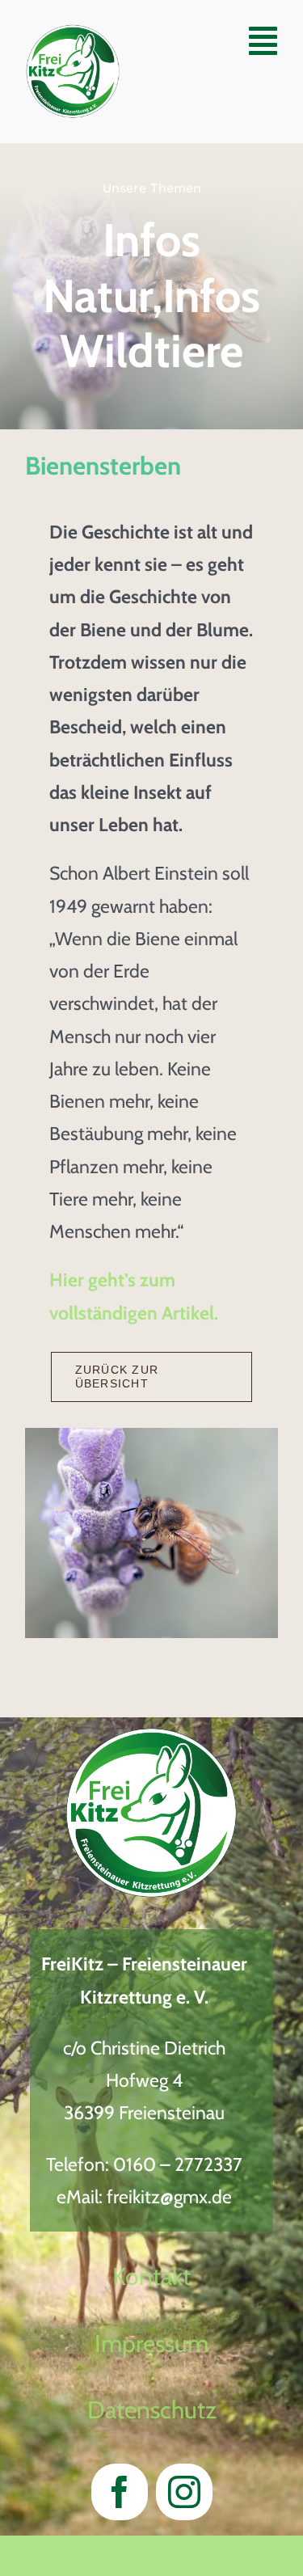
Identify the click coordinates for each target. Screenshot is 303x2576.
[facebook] (120, 2492)
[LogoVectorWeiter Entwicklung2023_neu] (73, 33)
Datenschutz (152, 2410)
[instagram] (184, 2492)
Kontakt (151, 2276)
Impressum (151, 2344)
